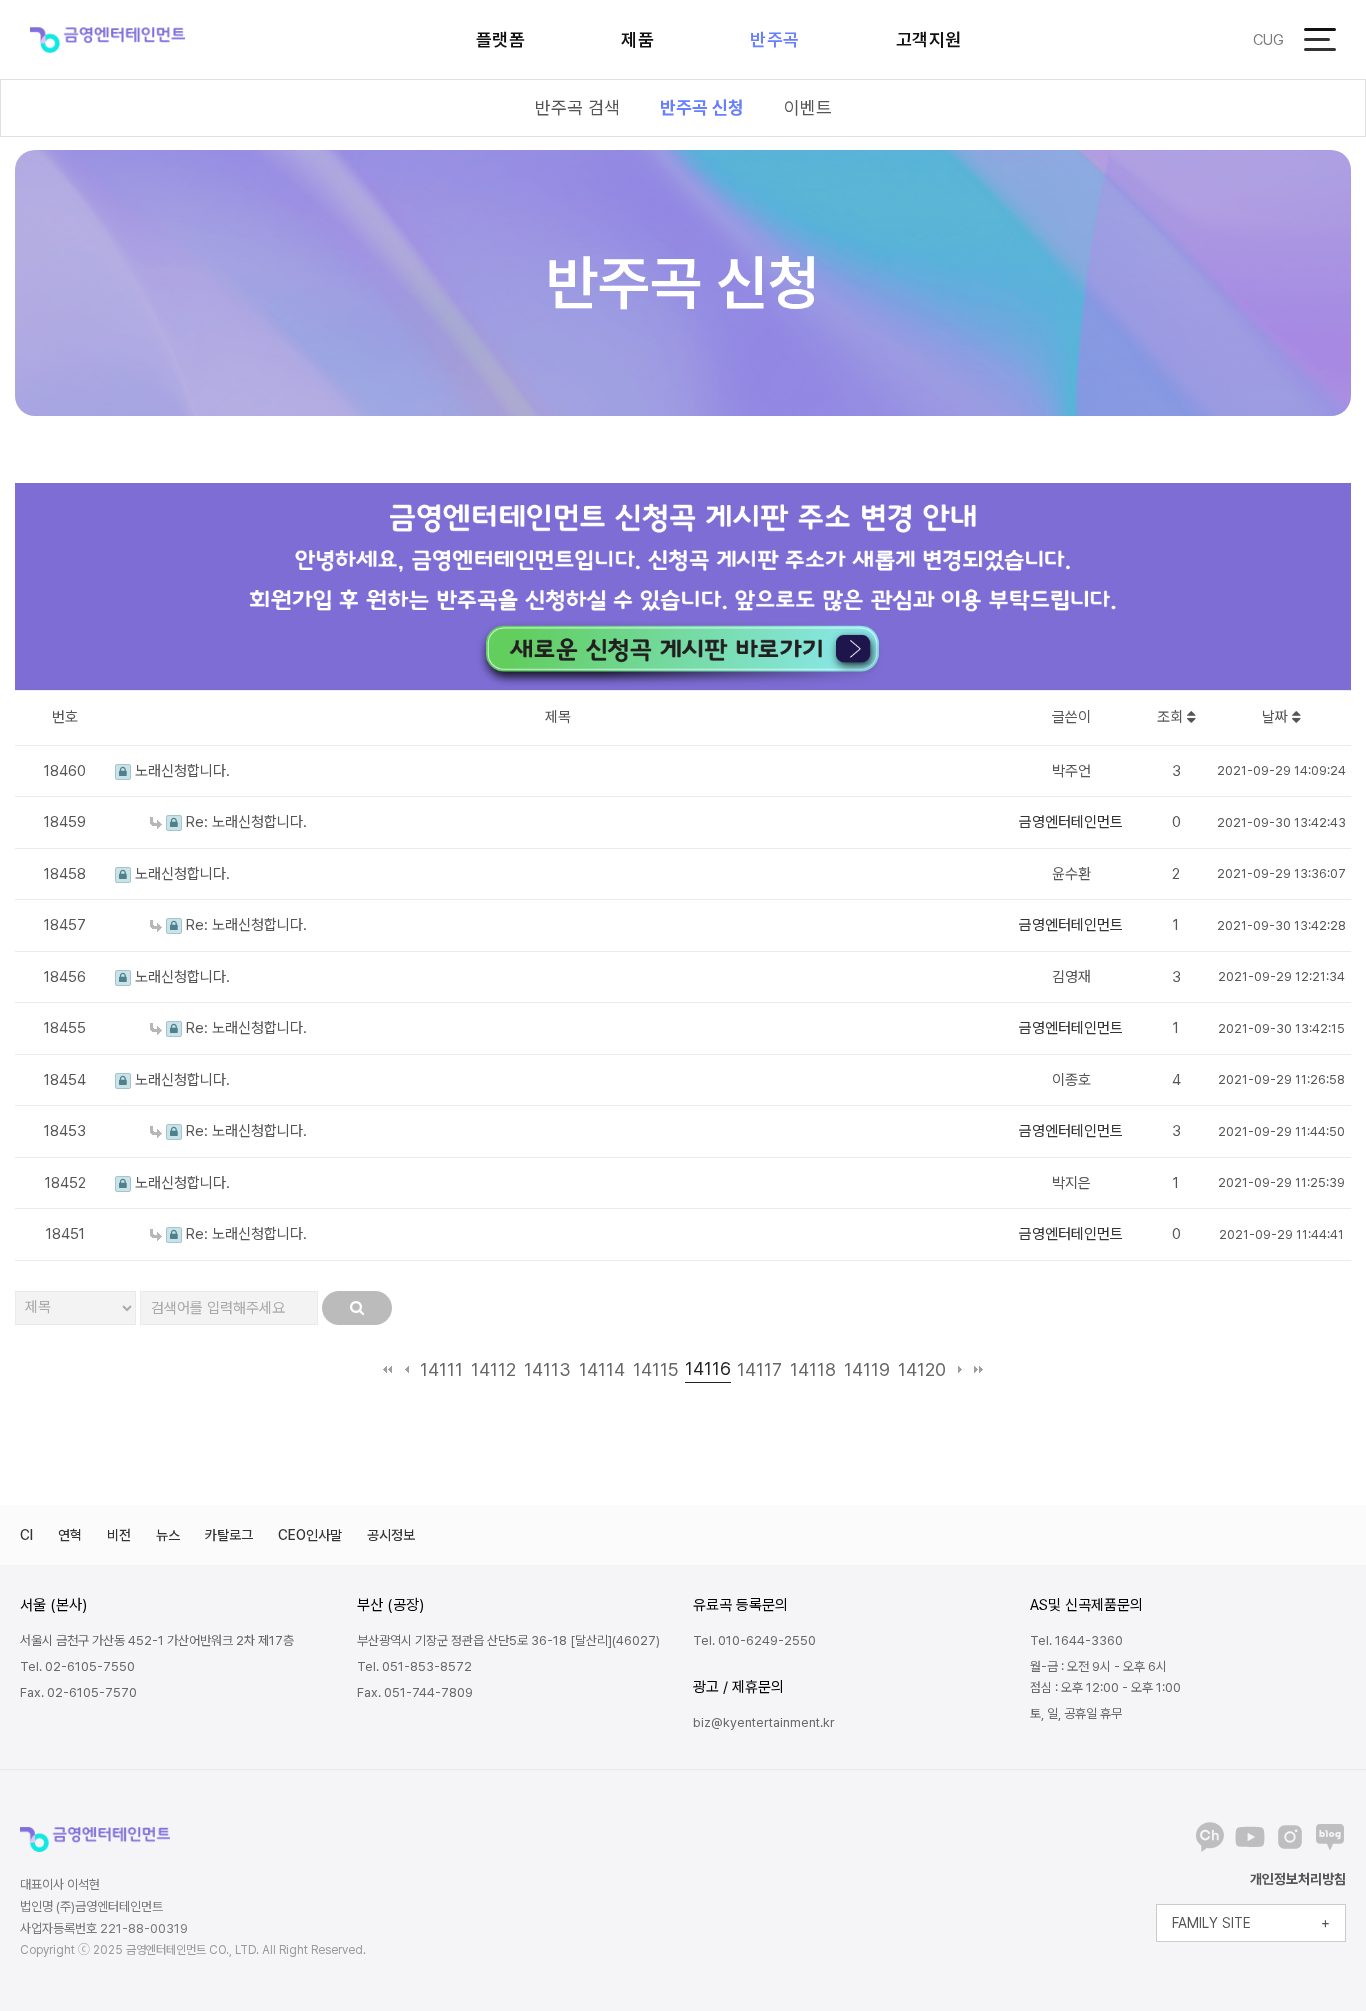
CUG (1268, 40)
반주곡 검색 (577, 107)
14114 (602, 1369)
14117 (759, 1369)
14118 (813, 1369)
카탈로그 (229, 1535)
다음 (959, 1370)
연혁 (70, 1535)
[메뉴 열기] (1320, 39)
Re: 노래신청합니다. (244, 822)
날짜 (1277, 717)
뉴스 (168, 1535)
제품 (637, 39)
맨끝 (978, 1370)
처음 (387, 1370)
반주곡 (775, 39)
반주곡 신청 (702, 107)
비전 (119, 1535)
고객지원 (929, 39)
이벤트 (808, 107)
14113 (547, 1369)
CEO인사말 (310, 1535)
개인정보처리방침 (1298, 1879)
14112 (493, 1369)
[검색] (357, 1308)
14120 (922, 1369)
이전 (406, 1370)
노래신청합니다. (180, 771)
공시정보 (391, 1535)
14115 (656, 1369)
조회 (1172, 717)
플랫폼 (501, 39)
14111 (441, 1369)
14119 (867, 1369)
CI (26, 1535)
